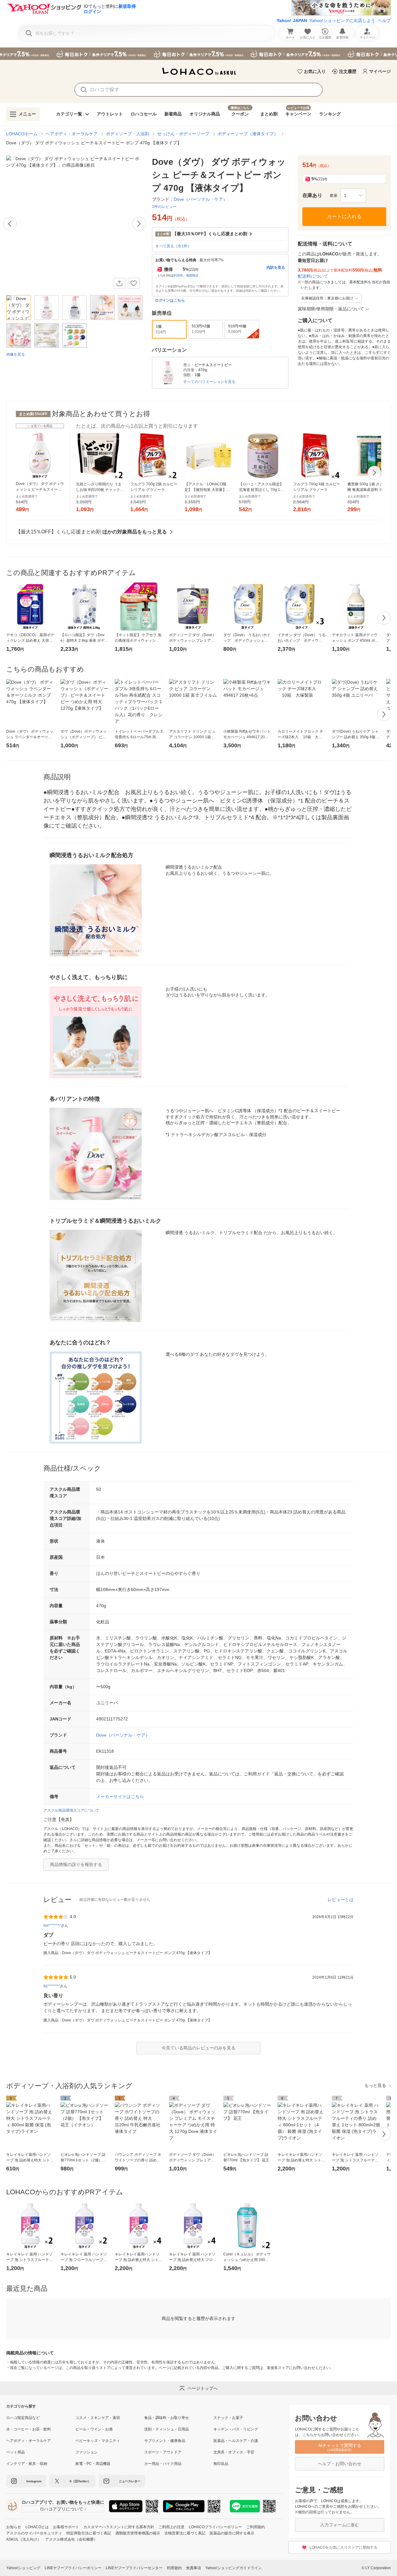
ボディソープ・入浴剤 (127, 134)
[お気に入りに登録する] (134, 283)
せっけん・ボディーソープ (183, 134)
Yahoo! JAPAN (292, 20)
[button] (353, 196)
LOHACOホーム (22, 134)
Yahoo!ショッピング (23, 2568)
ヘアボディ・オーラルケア (72, 134)
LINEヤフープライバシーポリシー (73, 2568)
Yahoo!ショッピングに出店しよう (342, 20)
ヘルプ (384, 20)
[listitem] (41, 2418)
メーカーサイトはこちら (120, 1796)
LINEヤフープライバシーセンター (134, 2568)
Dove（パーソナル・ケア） (123, 1735)
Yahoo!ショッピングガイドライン (234, 2568)
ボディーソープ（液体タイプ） (248, 134)
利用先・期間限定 (186, 275)
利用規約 (174, 2568)
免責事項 (194, 2568)
